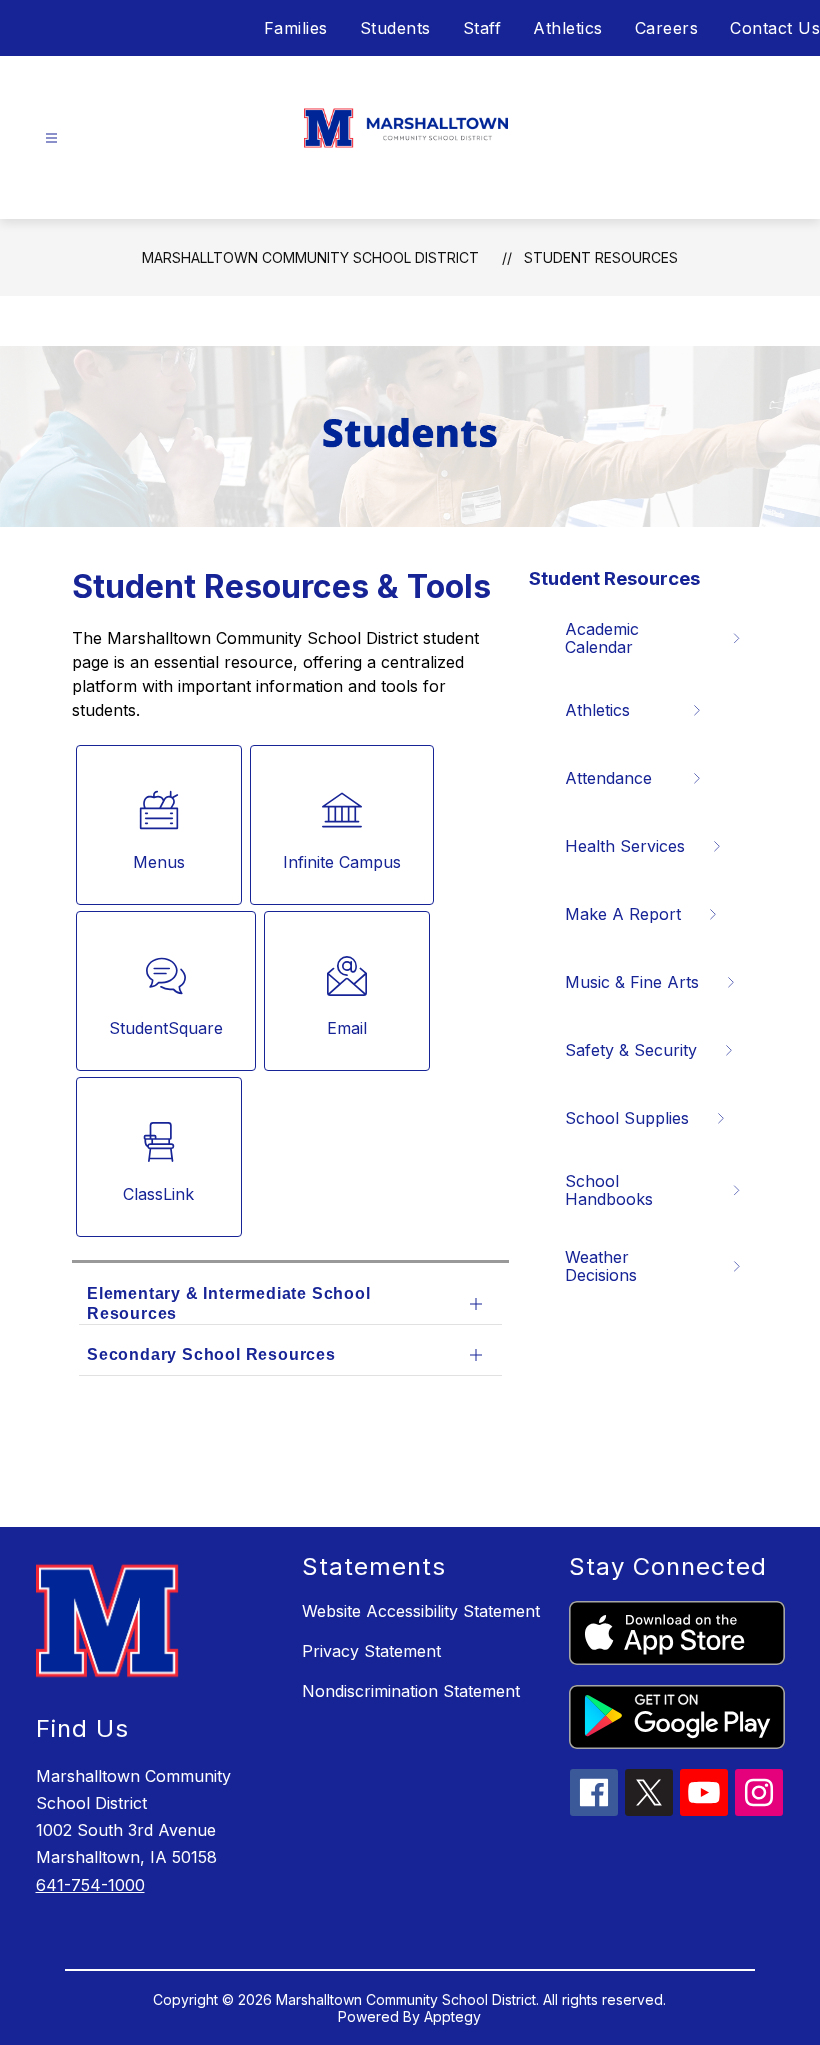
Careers (667, 28)
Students (395, 28)
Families (296, 28)
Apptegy (452, 2016)
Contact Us (775, 28)
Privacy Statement (371, 1651)
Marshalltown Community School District (310, 257)
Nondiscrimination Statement (411, 1691)
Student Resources (601, 257)
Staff (482, 28)
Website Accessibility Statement (421, 1611)
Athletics (568, 28)
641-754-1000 (90, 1885)
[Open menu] (51, 138)
